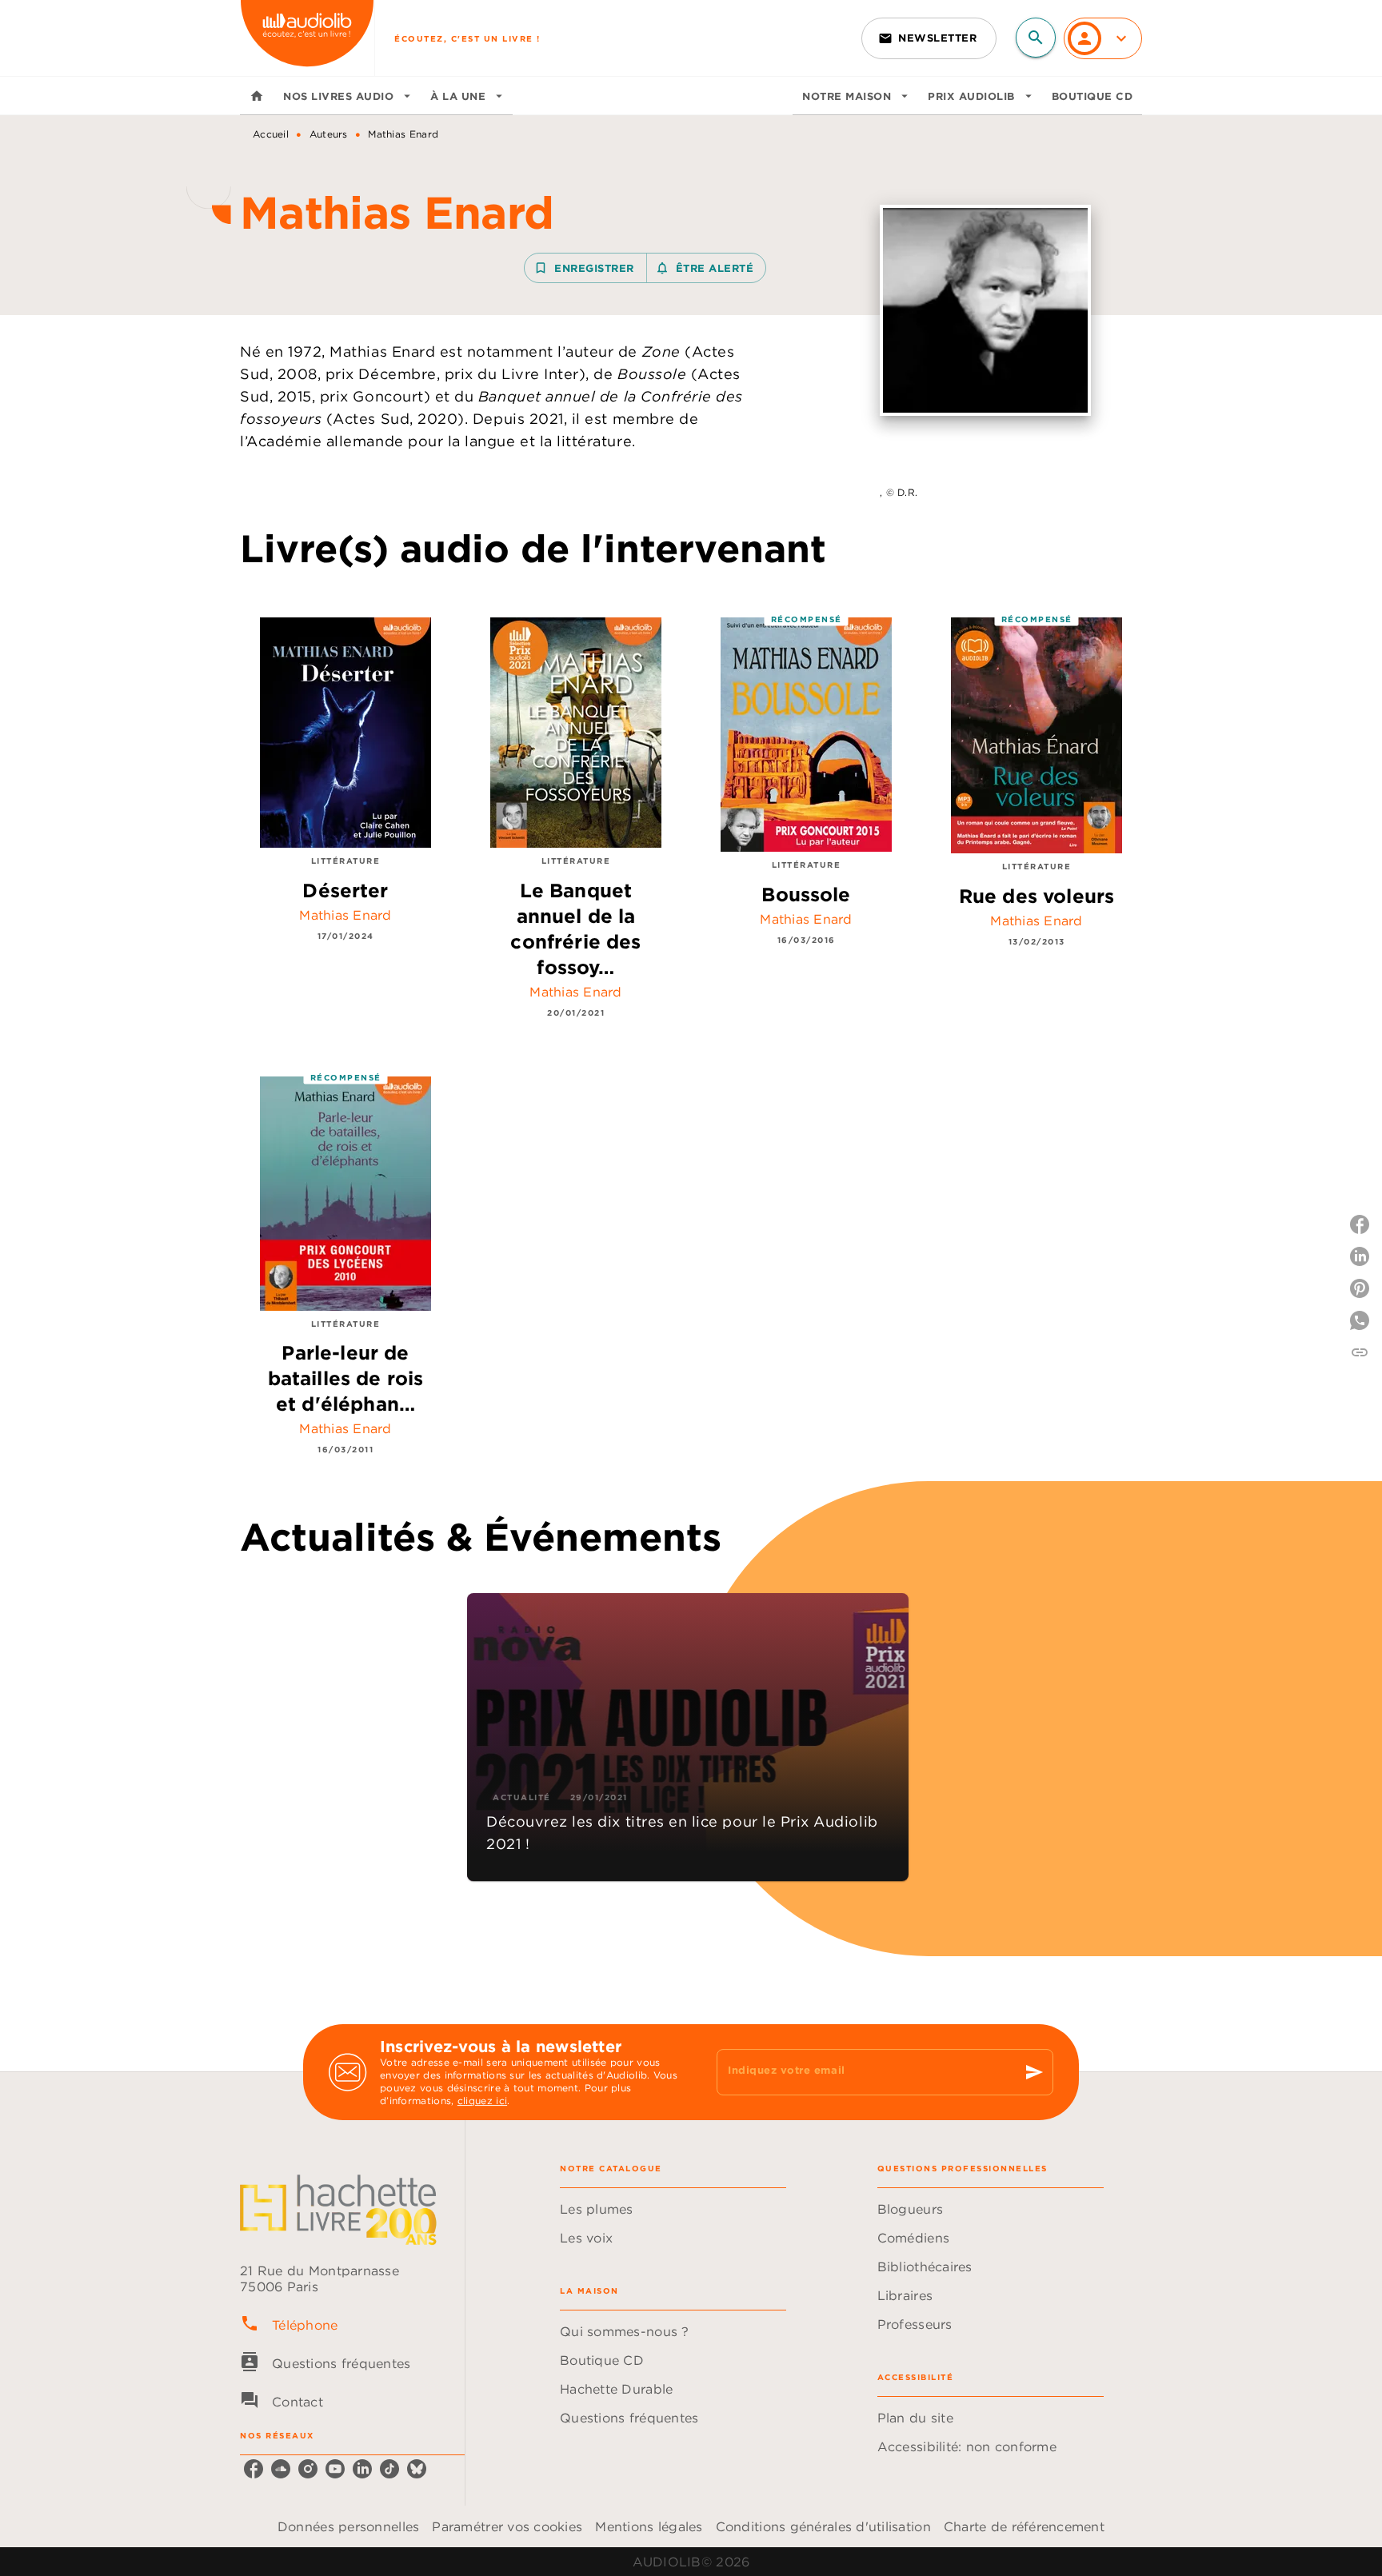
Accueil (271, 134)
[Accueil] (307, 38)
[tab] (257, 96)
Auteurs (329, 134)
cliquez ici (482, 2101)
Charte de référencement (1024, 2526)
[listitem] (254, 2469)
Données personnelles (348, 2526)
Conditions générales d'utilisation (823, 2526)
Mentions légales (649, 2526)
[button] (929, 38)
